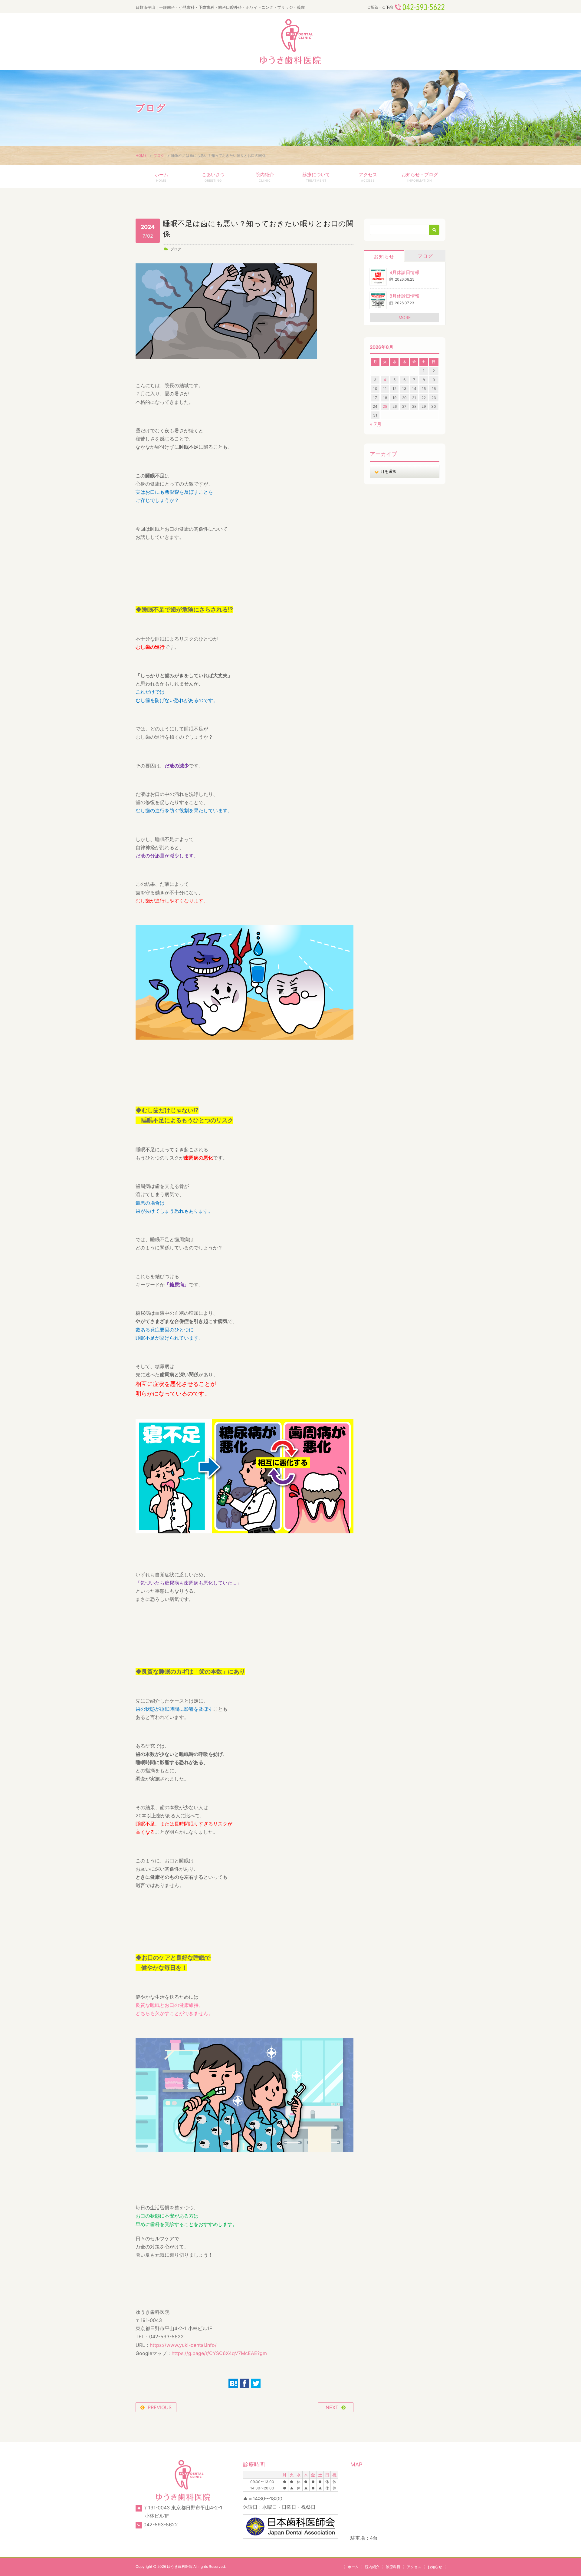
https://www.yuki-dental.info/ (183, 2345)
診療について (316, 177)
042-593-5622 (161, 2525)
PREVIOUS (160, 2407)
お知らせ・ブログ (420, 177)
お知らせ (384, 256)
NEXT (332, 2407)
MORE (405, 317)
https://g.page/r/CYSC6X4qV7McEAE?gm (219, 2353)
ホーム (161, 177)
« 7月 (376, 424)
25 (385, 406)
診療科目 (393, 2567)
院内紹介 (265, 177)
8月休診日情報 (404, 296)
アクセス (368, 177)
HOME (141, 155)
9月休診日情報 (404, 272)
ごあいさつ (213, 177)
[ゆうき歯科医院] (290, 42)
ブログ (159, 155)
